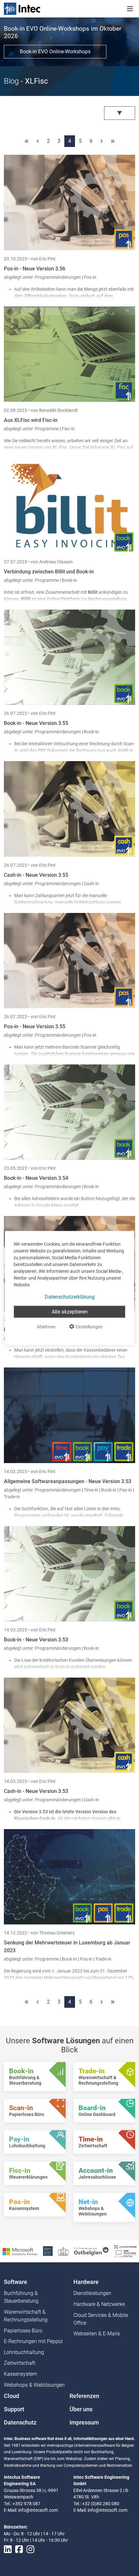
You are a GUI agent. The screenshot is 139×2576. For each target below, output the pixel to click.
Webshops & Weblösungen (34, 2385)
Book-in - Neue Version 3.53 (36, 1640)
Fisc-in (68, 429)
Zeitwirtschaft (20, 2363)
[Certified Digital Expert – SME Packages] (125, 2251)
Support (14, 2409)
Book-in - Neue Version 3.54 (36, 1178)
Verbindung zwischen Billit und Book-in (49, 572)
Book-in (69, 580)
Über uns (81, 2409)
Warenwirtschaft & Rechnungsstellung (26, 2316)
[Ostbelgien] (92, 2251)
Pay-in (126, 1490)
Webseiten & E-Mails (97, 2334)
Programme (47, 429)
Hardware (86, 2282)
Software (16, 2282)
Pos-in (90, 277)
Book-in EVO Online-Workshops (55, 52)
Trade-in (12, 1497)
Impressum (84, 2423)
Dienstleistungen (92, 2293)
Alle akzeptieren (70, 1312)
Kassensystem (21, 2374)
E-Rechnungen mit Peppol (33, 2341)
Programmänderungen (58, 277)
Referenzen (84, 2396)
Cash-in (91, 884)
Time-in (91, 1490)
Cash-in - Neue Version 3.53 (36, 1791)
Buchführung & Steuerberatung (21, 2297)
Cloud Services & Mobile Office (101, 2319)
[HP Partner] (48, 2251)
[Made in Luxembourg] (63, 2251)
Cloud (11, 2396)
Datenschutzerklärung (70, 1297)
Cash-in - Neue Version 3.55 (36, 875)
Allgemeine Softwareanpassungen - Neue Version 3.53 (68, 1481)
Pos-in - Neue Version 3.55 (35, 1026)
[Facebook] (19, 2549)
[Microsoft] (20, 2251)
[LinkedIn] (8, 2549)
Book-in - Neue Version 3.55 (36, 723)
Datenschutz (20, 2423)
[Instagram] (30, 2549)
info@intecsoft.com (38, 2510)
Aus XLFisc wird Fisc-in (31, 420)
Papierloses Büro (23, 2331)
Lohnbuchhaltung (24, 2352)
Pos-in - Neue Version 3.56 (35, 269)
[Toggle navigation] (130, 9)
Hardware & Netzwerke (99, 2304)
